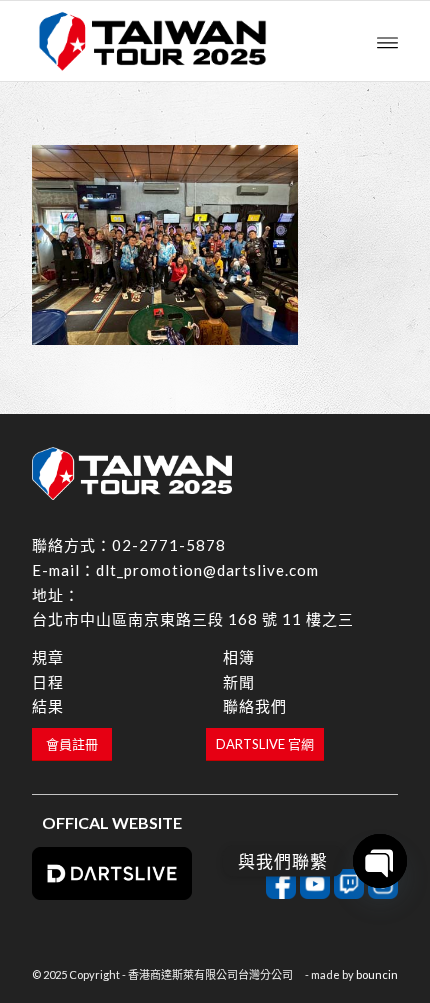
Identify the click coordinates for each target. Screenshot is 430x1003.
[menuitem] (387, 41)
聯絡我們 (255, 706)
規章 (48, 657)
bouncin (377, 974)
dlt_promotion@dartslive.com (207, 570)
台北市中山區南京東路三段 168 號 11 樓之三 (193, 619)
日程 (48, 682)
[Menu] (387, 41)
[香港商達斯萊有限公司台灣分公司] (178, 41)
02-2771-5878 (169, 545)
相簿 (239, 657)
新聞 (239, 682)
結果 (48, 706)
